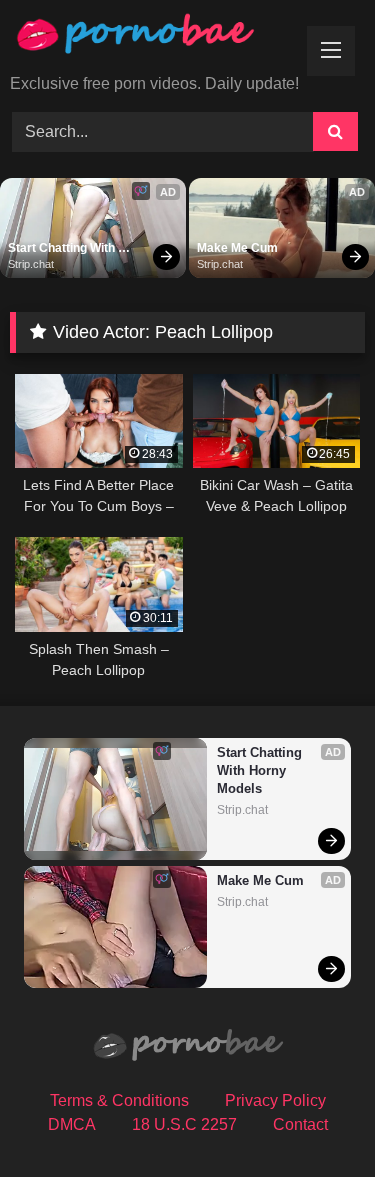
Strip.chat (31, 264)
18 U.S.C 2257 (184, 1124)
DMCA (72, 1124)
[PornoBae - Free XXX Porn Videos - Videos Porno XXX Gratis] (154, 38)
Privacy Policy (275, 1100)
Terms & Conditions (119, 1100)
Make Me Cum (237, 248)
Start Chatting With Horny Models (63, 249)
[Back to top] (313, 1117)
